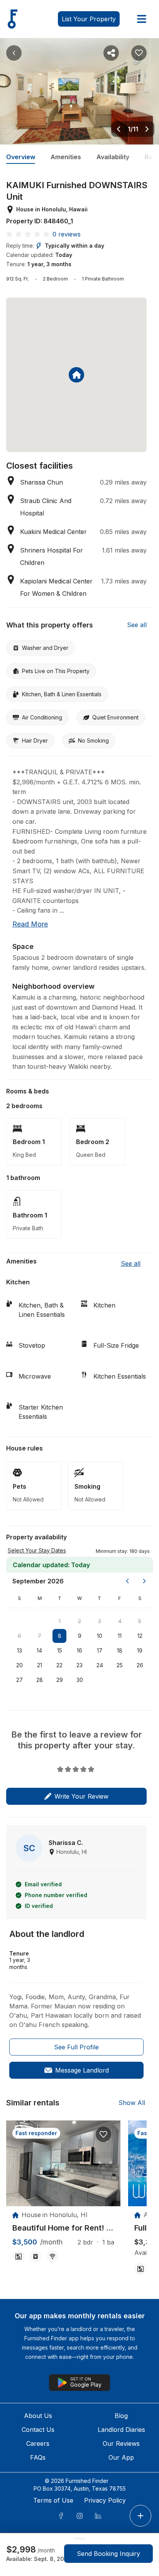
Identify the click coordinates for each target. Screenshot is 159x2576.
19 (140, 1650)
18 (120, 1650)
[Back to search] (14, 53)
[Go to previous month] (127, 1581)
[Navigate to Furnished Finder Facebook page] (61, 2516)
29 (60, 1680)
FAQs (38, 2457)
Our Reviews (121, 2443)
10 (100, 1636)
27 (19, 1680)
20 (19, 1665)
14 (39, 1650)
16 (79, 1650)
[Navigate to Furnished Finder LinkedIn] (98, 2516)
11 (120, 1636)
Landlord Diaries (121, 2430)
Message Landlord (82, 2070)
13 (19, 1650)
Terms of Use (53, 2500)
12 (140, 1636)
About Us (38, 2416)
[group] (63, 2228)
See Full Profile (76, 2047)
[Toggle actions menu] (140, 2516)
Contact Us (38, 2430)
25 (120, 1665)
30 (80, 1680)
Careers (38, 2443)
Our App (121, 2457)
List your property (89, 19)
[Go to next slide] (147, 129)
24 (100, 1665)
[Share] (111, 53)
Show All (132, 2103)
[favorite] (103, 2134)
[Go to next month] (144, 1581)
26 (140, 1665)
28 (40, 1680)
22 (59, 1665)
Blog (121, 2416)
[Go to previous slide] (118, 129)
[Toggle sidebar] (142, 19)
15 (60, 1650)
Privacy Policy (105, 2500)
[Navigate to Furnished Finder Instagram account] (79, 2516)
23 (79, 1665)
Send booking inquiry (108, 2554)
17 (100, 1650)
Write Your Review (81, 1796)
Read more (30, 924)
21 (40, 1665)
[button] (123, 1551)
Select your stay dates (37, 1550)
